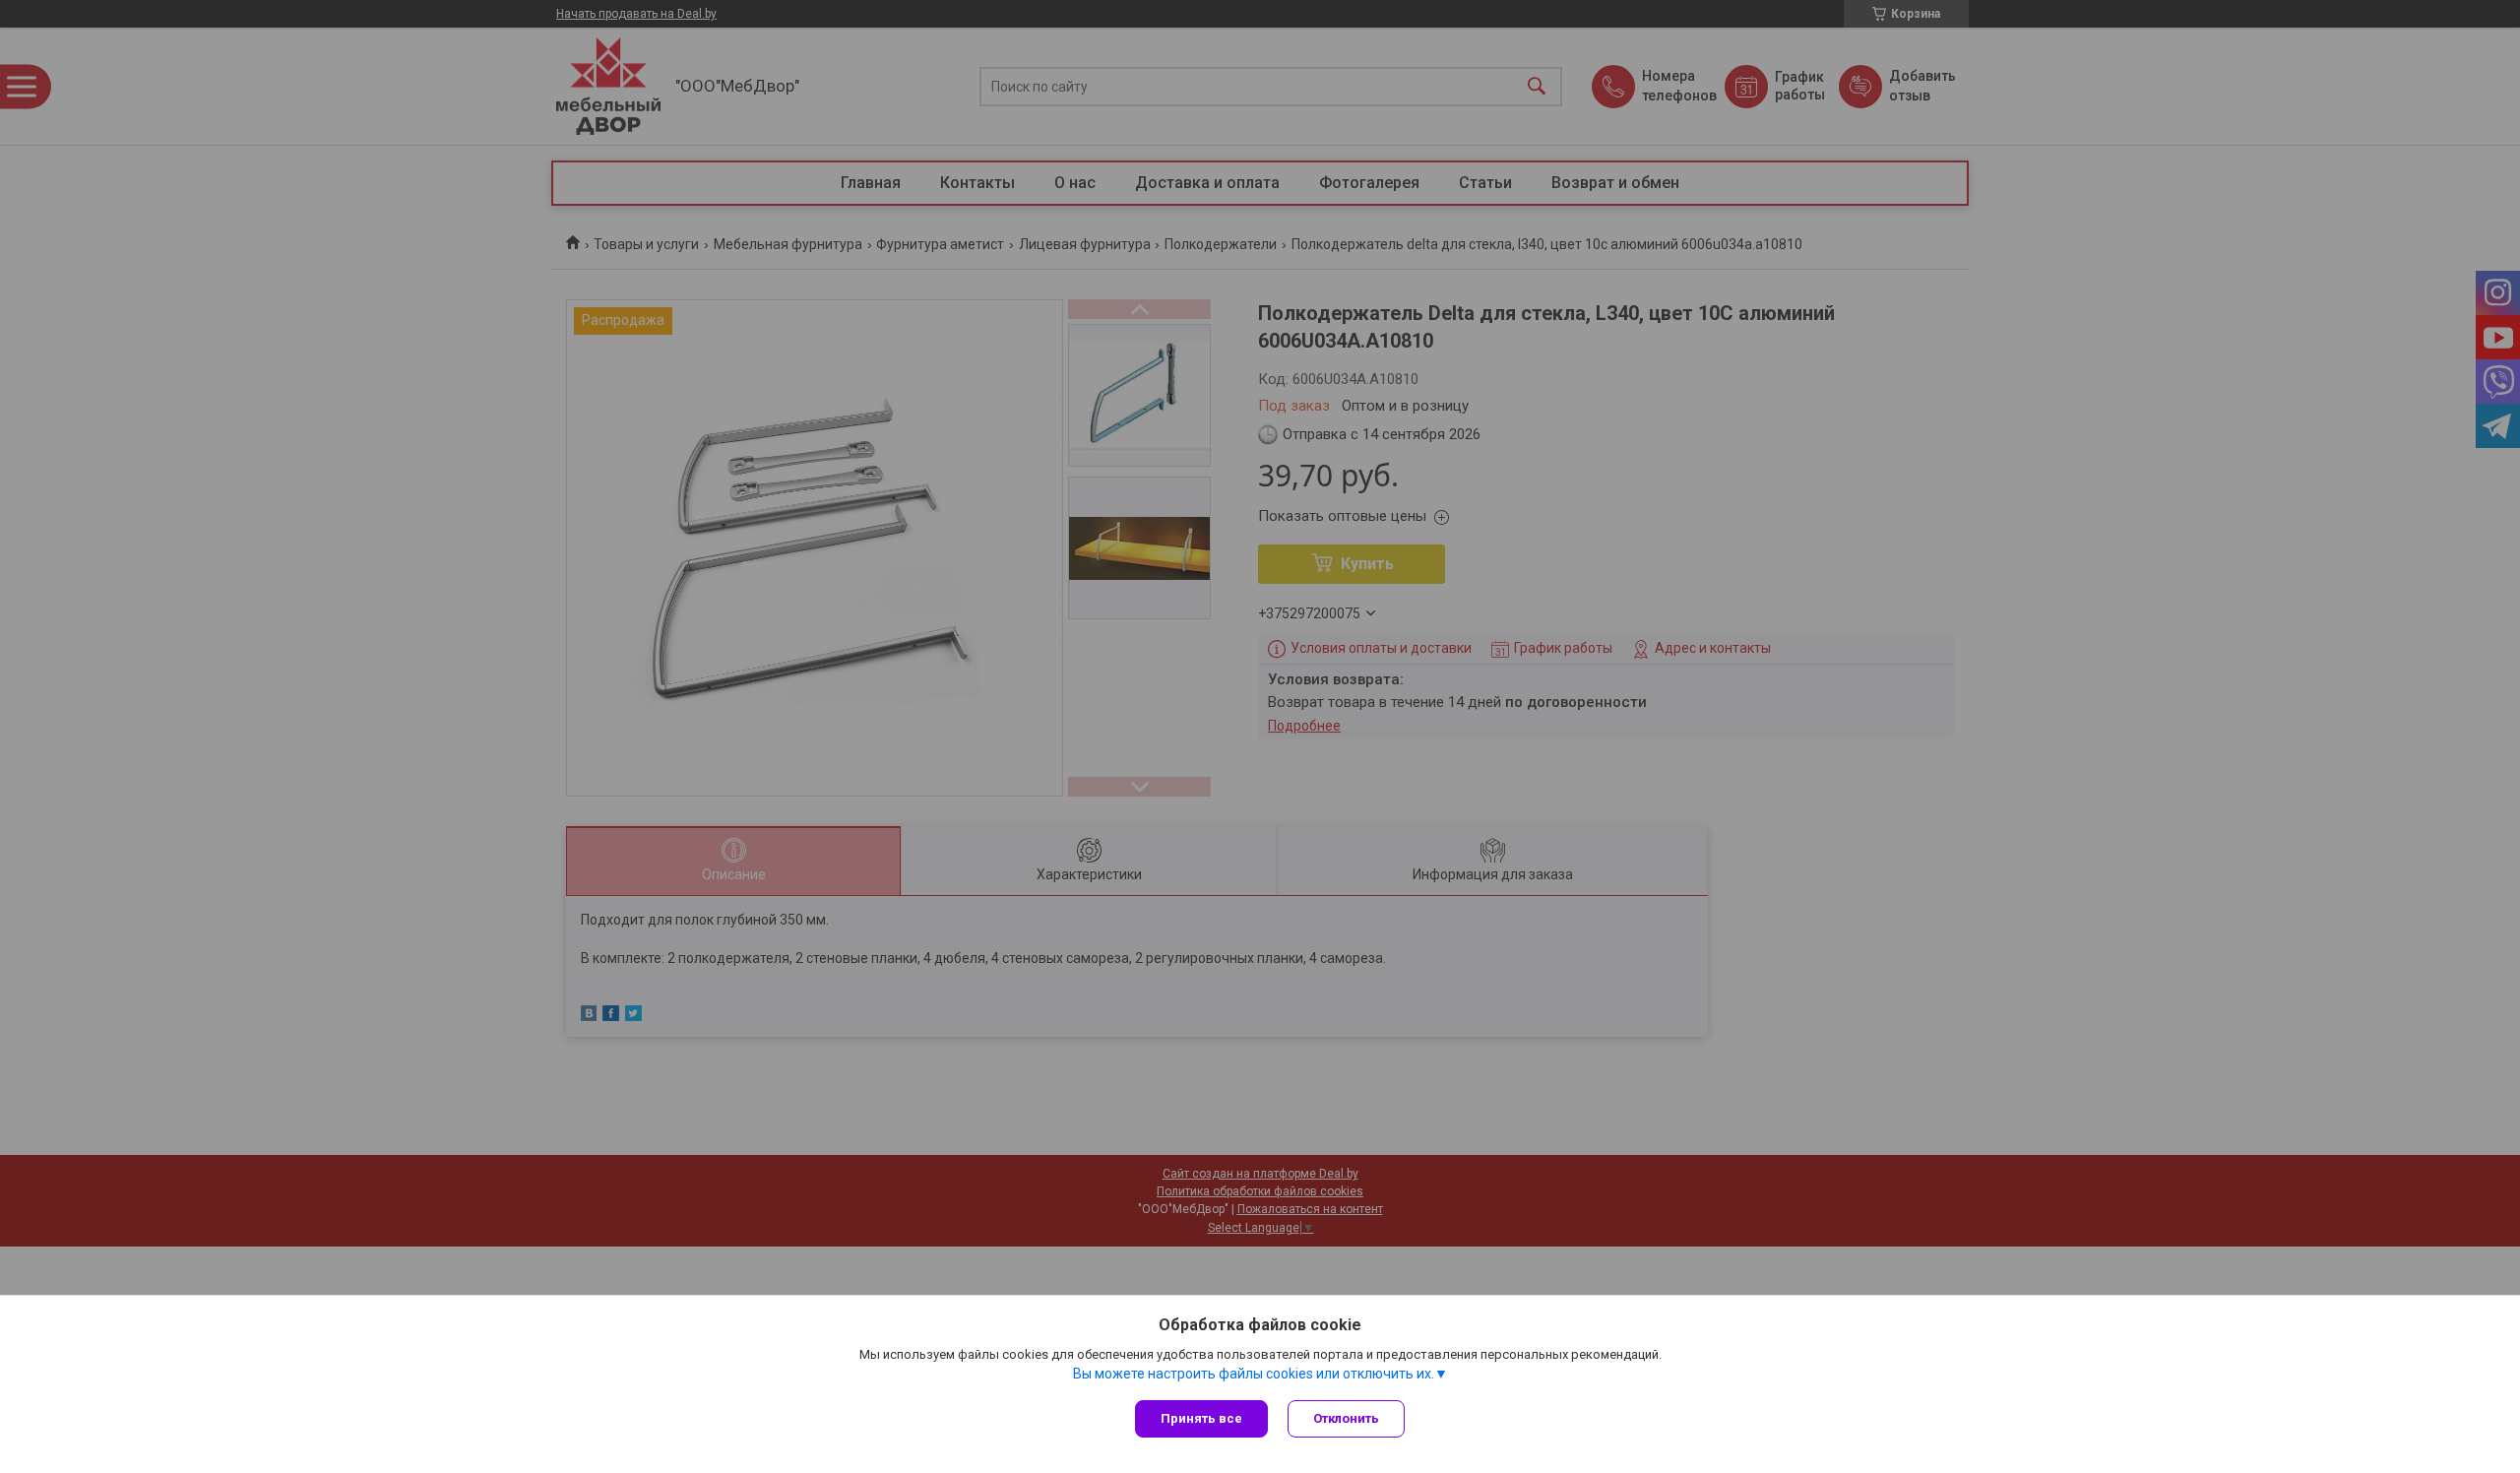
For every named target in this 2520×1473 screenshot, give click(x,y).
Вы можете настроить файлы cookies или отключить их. (1254, 1374)
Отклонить (1346, 1418)
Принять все (1201, 1418)
